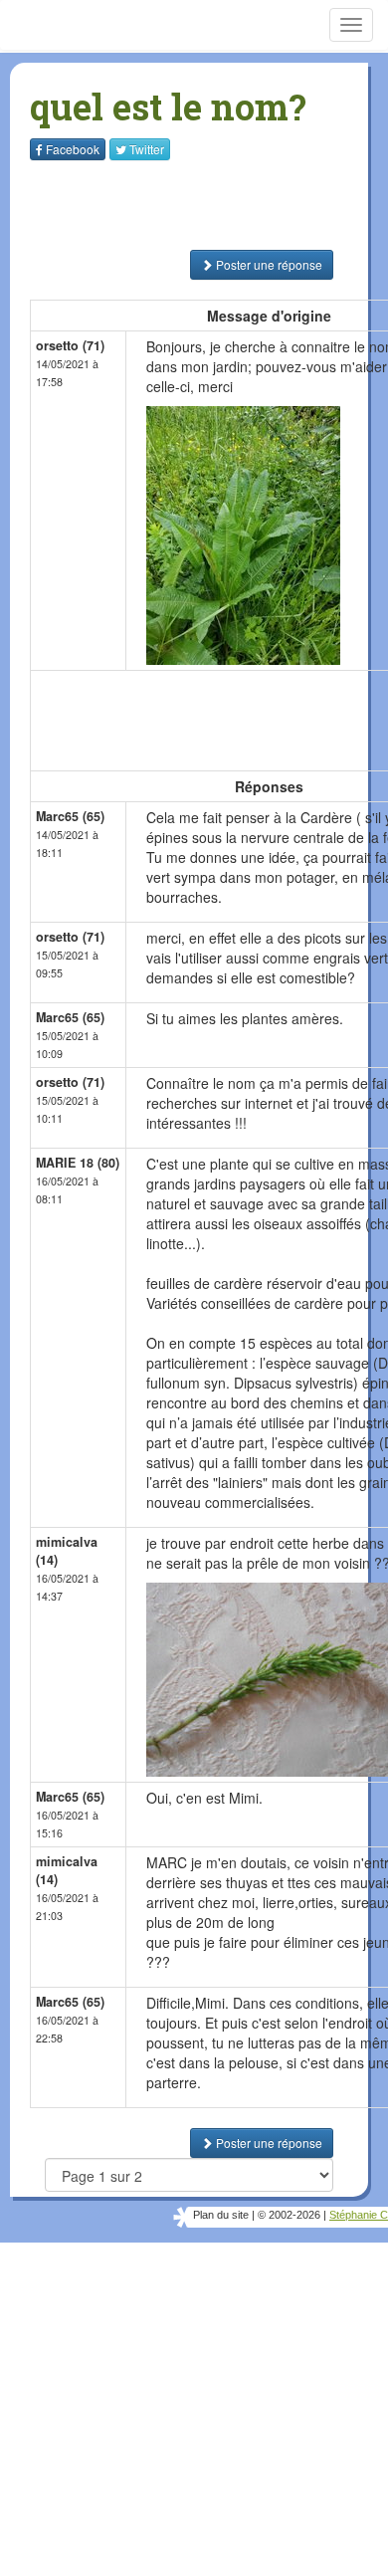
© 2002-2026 (289, 2215)
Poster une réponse (268, 264)
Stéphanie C (359, 2215)
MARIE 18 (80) (78, 1163)
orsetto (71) (70, 345)
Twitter (147, 149)
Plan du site (221, 2215)
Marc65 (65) (70, 816)
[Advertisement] (154, 205)
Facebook (73, 149)
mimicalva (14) (67, 1551)
